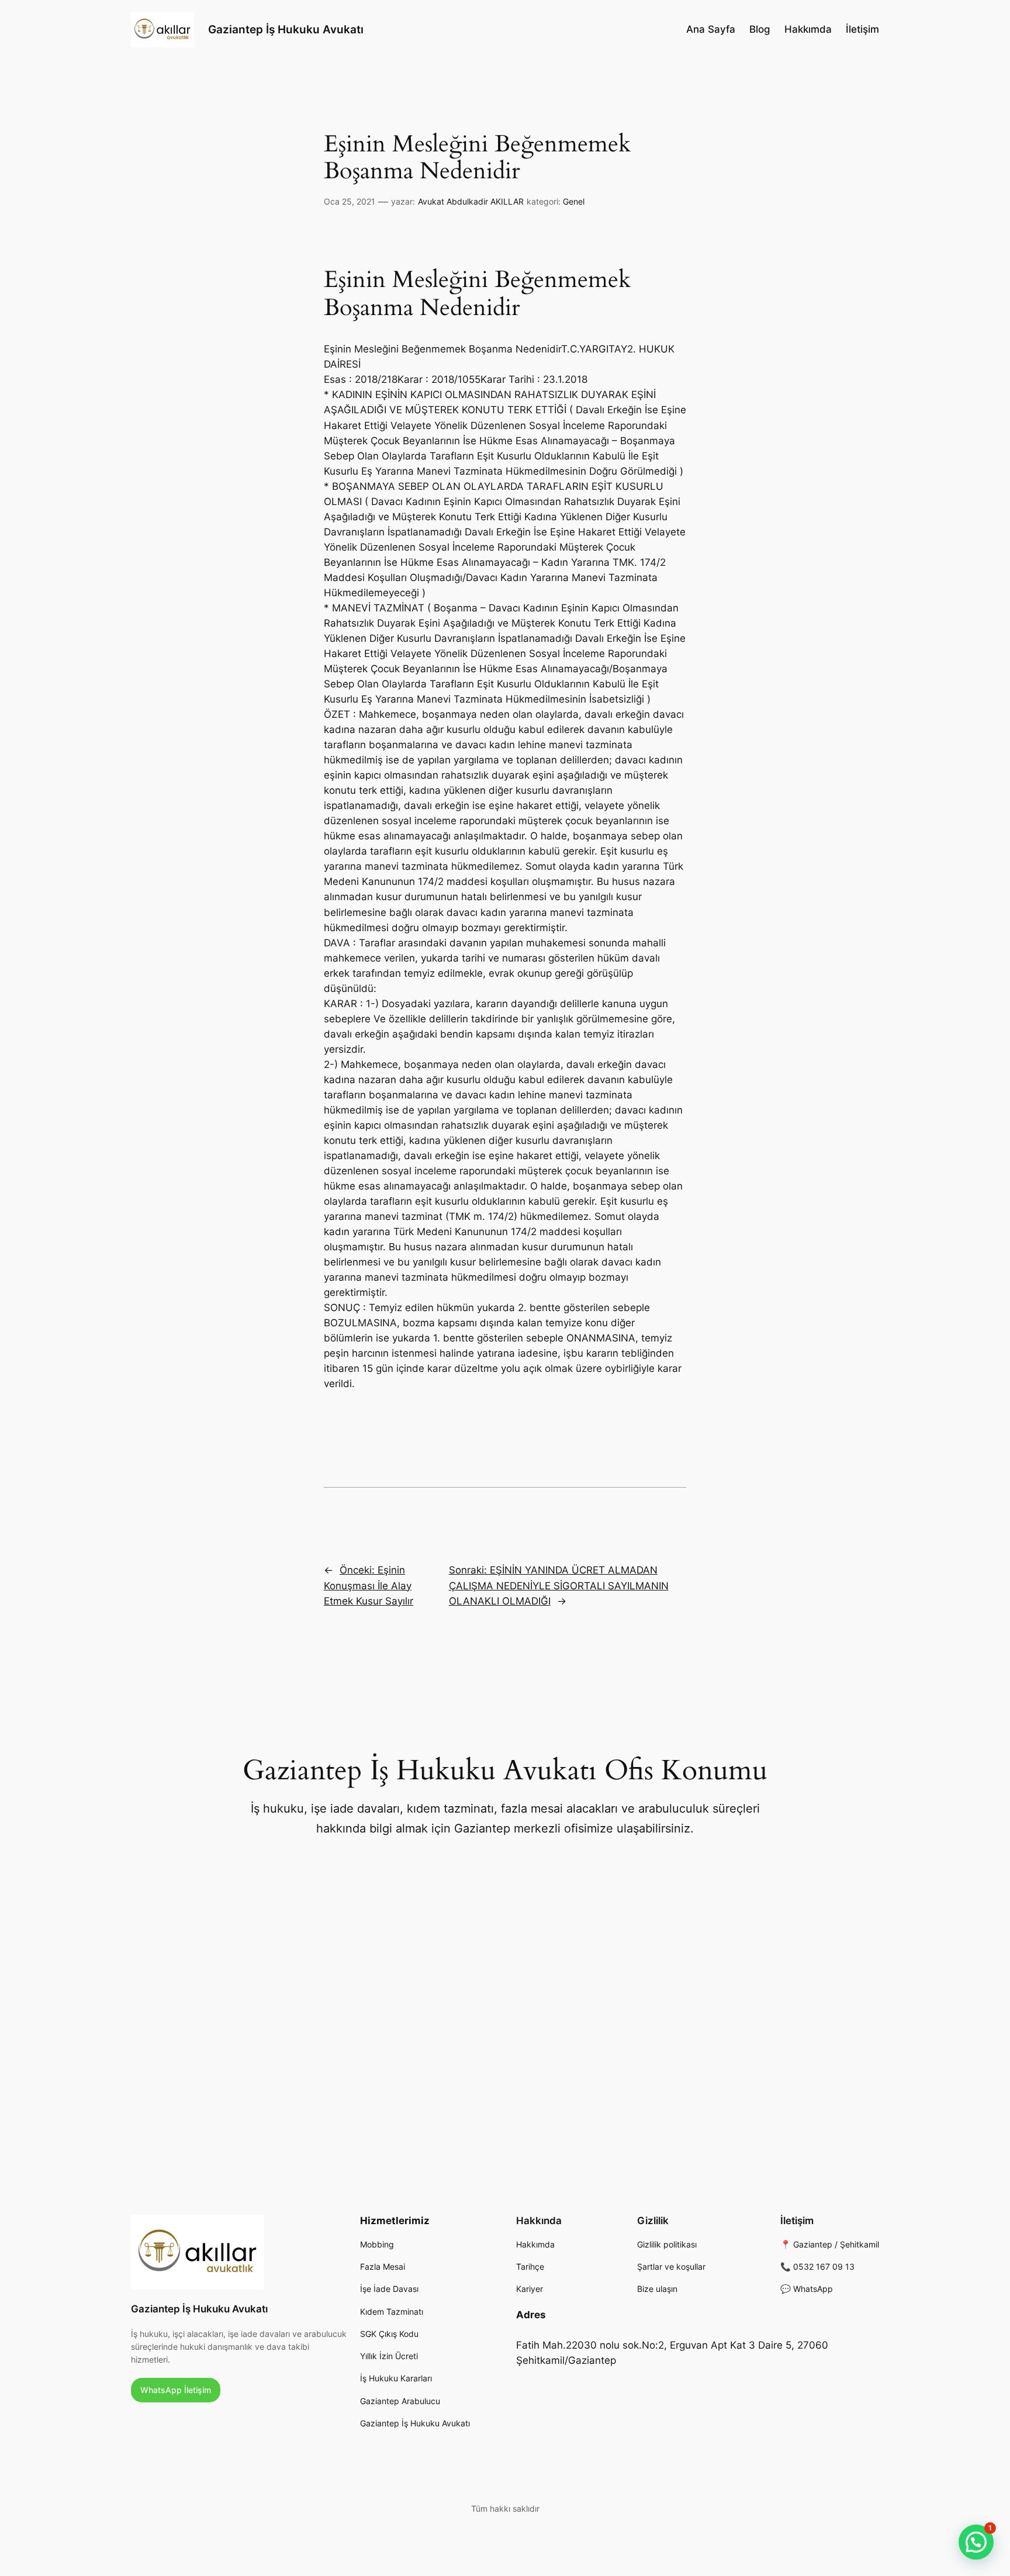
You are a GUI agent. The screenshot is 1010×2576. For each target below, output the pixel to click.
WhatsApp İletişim (176, 2390)
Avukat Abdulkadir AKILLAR (471, 201)
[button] (976, 2542)
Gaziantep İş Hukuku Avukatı (286, 29)
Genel (574, 201)
